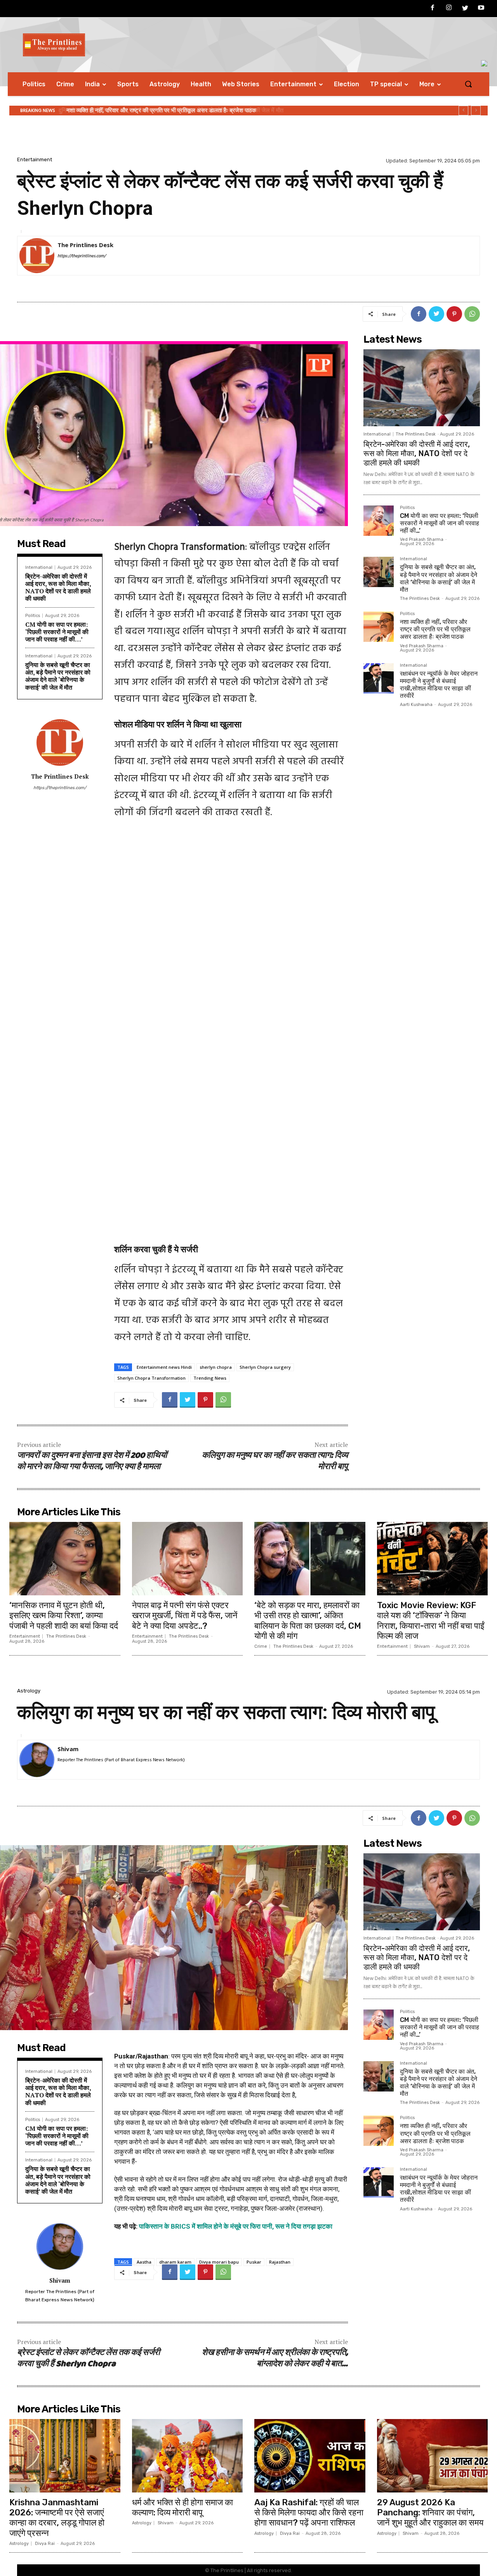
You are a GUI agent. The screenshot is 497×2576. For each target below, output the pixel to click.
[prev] (463, 111)
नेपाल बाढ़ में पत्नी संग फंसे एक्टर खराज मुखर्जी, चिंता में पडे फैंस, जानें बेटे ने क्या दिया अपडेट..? (185, 1616)
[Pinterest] (454, 314)
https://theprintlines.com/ (82, 256)
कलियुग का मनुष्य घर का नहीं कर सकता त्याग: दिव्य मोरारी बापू (275, 1461)
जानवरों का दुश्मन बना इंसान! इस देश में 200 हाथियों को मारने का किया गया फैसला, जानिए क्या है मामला (92, 1461)
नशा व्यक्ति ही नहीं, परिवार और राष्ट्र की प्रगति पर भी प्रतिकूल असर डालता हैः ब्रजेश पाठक (160, 110)
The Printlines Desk (85, 245)
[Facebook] (433, 9)
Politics (33, 616)
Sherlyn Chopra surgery (265, 1367)
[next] (476, 111)
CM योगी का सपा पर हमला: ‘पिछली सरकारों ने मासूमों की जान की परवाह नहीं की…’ (57, 632)
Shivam (422, 1646)
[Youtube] (481, 9)
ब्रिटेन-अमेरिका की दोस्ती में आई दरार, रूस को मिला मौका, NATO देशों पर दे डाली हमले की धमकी (58, 587)
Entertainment (35, 159)
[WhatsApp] (472, 314)
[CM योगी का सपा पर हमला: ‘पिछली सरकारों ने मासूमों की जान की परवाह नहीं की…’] (379, 521)
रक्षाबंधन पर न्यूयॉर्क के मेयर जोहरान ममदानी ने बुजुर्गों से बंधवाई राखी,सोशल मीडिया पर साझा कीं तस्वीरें (439, 685)
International (39, 567)
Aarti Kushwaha (416, 705)
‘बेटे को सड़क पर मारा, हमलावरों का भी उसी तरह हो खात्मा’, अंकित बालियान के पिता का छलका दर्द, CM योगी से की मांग (308, 1621)
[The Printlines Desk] (37, 256)
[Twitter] (465, 9)
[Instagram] (449, 9)
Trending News (210, 1378)
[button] (468, 84)
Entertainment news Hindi (164, 1367)
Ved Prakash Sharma (422, 539)
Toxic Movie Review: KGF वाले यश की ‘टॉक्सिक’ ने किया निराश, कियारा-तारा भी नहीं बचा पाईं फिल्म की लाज (431, 1621)
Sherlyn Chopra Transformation (151, 1378)
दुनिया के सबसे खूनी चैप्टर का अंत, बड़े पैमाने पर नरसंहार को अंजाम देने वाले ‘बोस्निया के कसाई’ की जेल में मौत (58, 676)
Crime (261, 1646)
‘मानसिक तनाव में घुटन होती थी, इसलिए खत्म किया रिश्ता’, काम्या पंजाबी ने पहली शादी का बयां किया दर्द (64, 1616)
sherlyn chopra (216, 1367)
